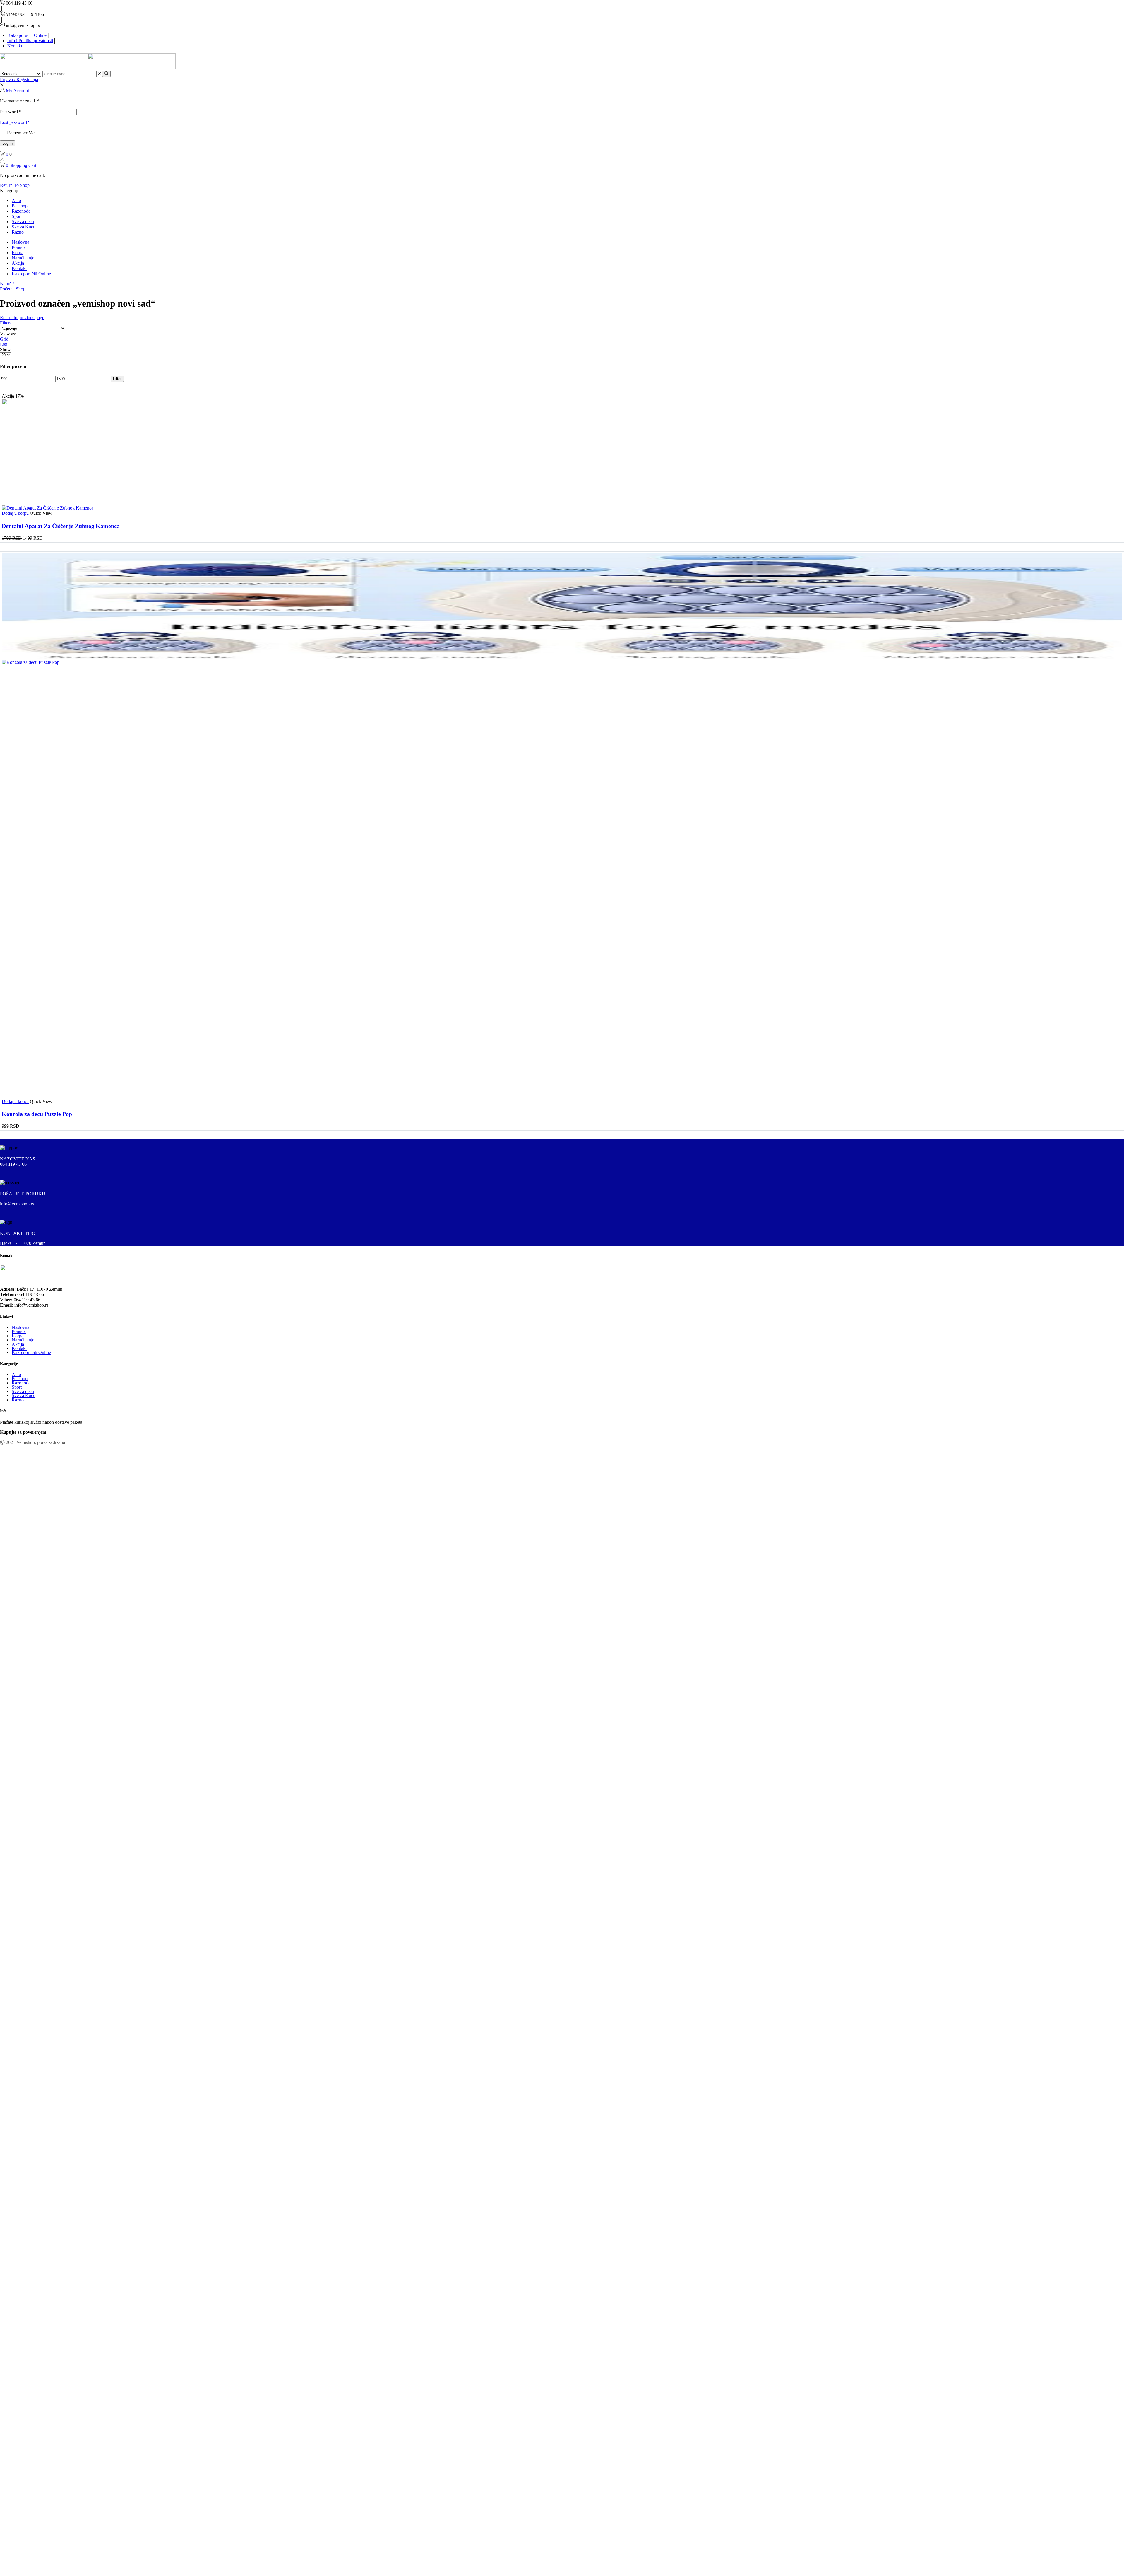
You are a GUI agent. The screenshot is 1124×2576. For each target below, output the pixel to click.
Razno (18, 232)
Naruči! (7, 284)
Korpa (18, 253)
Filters (6, 323)
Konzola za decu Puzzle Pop (37, 1114)
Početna (7, 289)
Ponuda (19, 247)
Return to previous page (22, 318)
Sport (17, 216)
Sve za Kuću (24, 227)
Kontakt (15, 46)
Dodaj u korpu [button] (15, 513)
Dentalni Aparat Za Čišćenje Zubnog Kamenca (61, 526)
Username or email (20, 101)
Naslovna (20, 242)
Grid (4, 339)
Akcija (18, 263)
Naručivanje (23, 258)
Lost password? (14, 122)
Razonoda (21, 211)
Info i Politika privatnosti (30, 41)
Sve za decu (23, 222)
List (4, 344)
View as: (8, 334)
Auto (16, 200)
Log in (7, 143)
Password (11, 112)
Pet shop (20, 206)
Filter (117, 379)
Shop (21, 289)
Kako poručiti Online (27, 35)
